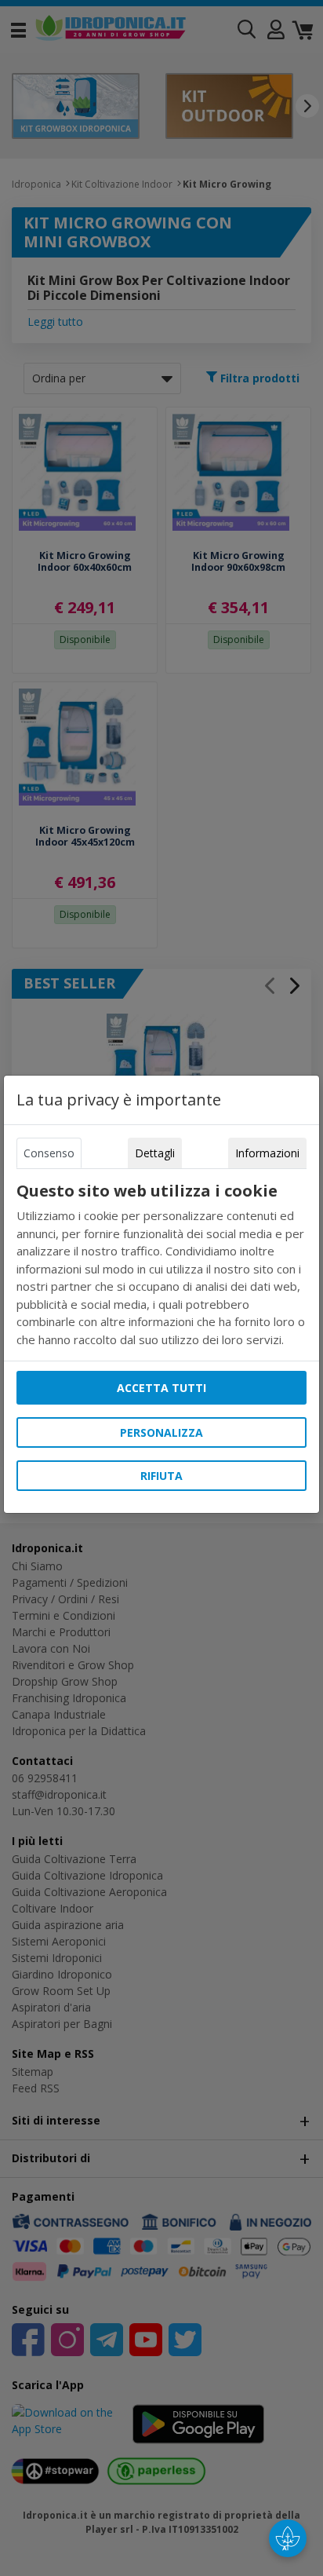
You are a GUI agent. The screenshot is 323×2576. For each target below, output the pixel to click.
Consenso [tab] (49, 1153)
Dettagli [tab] (155, 1153)
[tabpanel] (161, 1265)
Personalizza (161, 1432)
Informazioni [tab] (267, 1153)
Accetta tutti (161, 1388)
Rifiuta (161, 1476)
